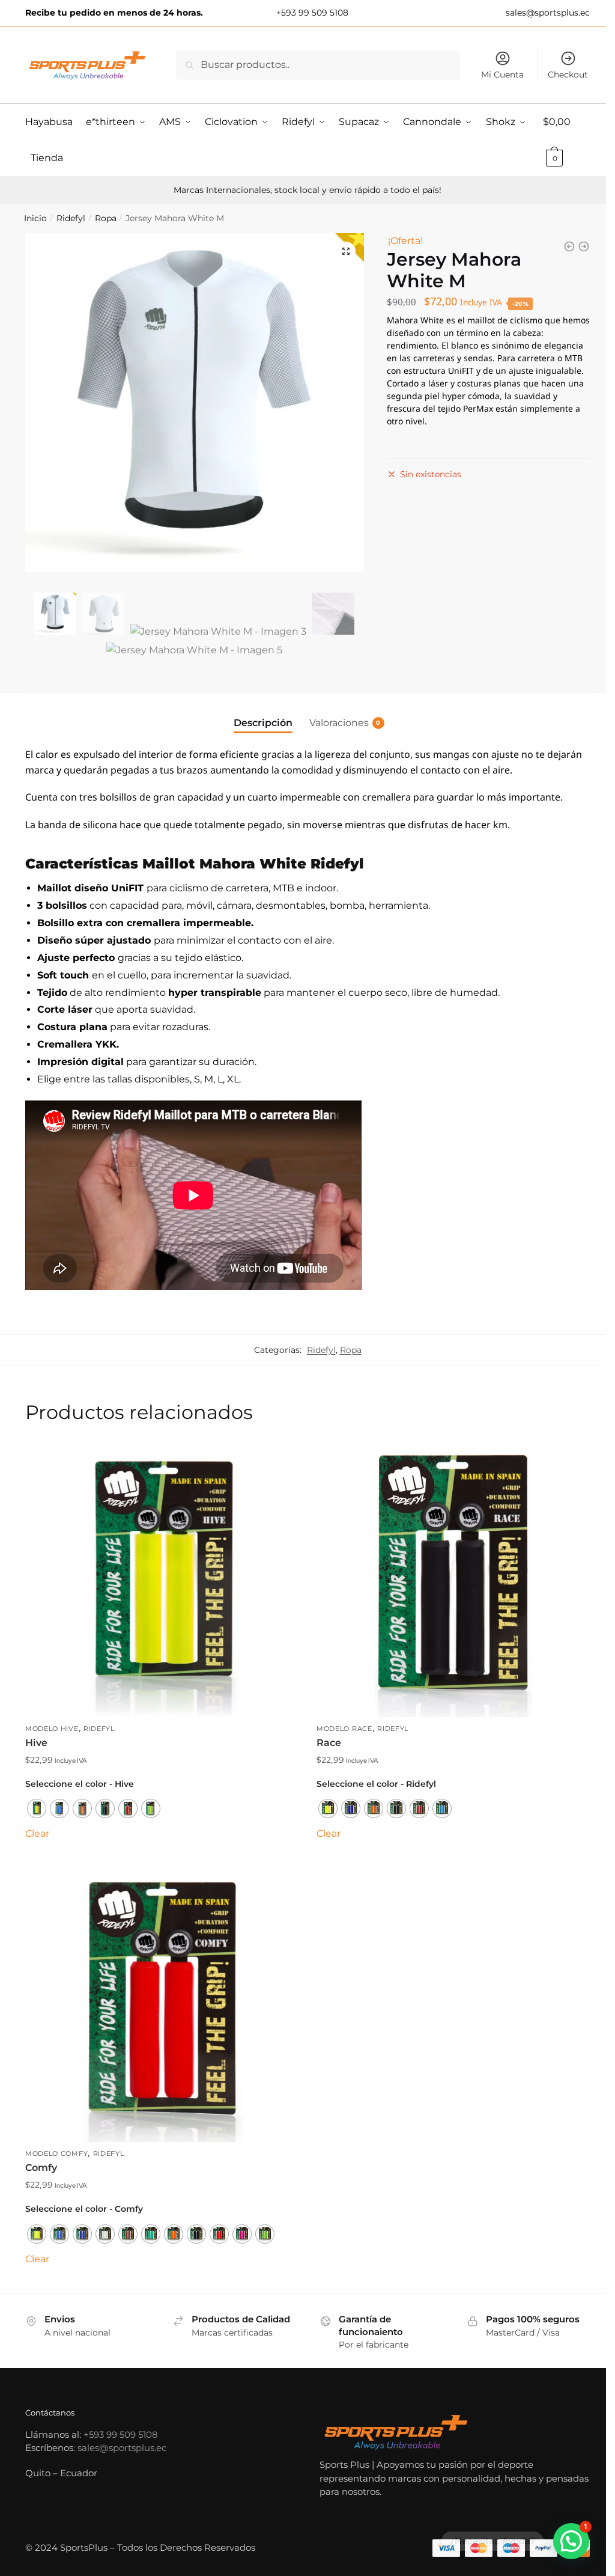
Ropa (106, 218)
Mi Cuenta (502, 75)
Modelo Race (344, 1729)
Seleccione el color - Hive (80, 1784)
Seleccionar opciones (162, 1855)
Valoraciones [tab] (339, 723)
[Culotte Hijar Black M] (584, 246)
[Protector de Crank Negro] (569, 246)
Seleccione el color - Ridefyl (376, 1784)
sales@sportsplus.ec (547, 13)
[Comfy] (162, 2005)
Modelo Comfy (56, 2153)
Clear (37, 1833)
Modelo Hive (52, 1729)
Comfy (41, 2168)
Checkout (568, 75)
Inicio (35, 218)
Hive (36, 1743)
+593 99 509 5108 (311, 13)
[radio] (37, 1808)
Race (329, 1743)
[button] (346, 251)
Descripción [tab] (263, 723)
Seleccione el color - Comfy (84, 2209)
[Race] (453, 1580)
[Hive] (162, 1580)
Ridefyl (71, 218)
